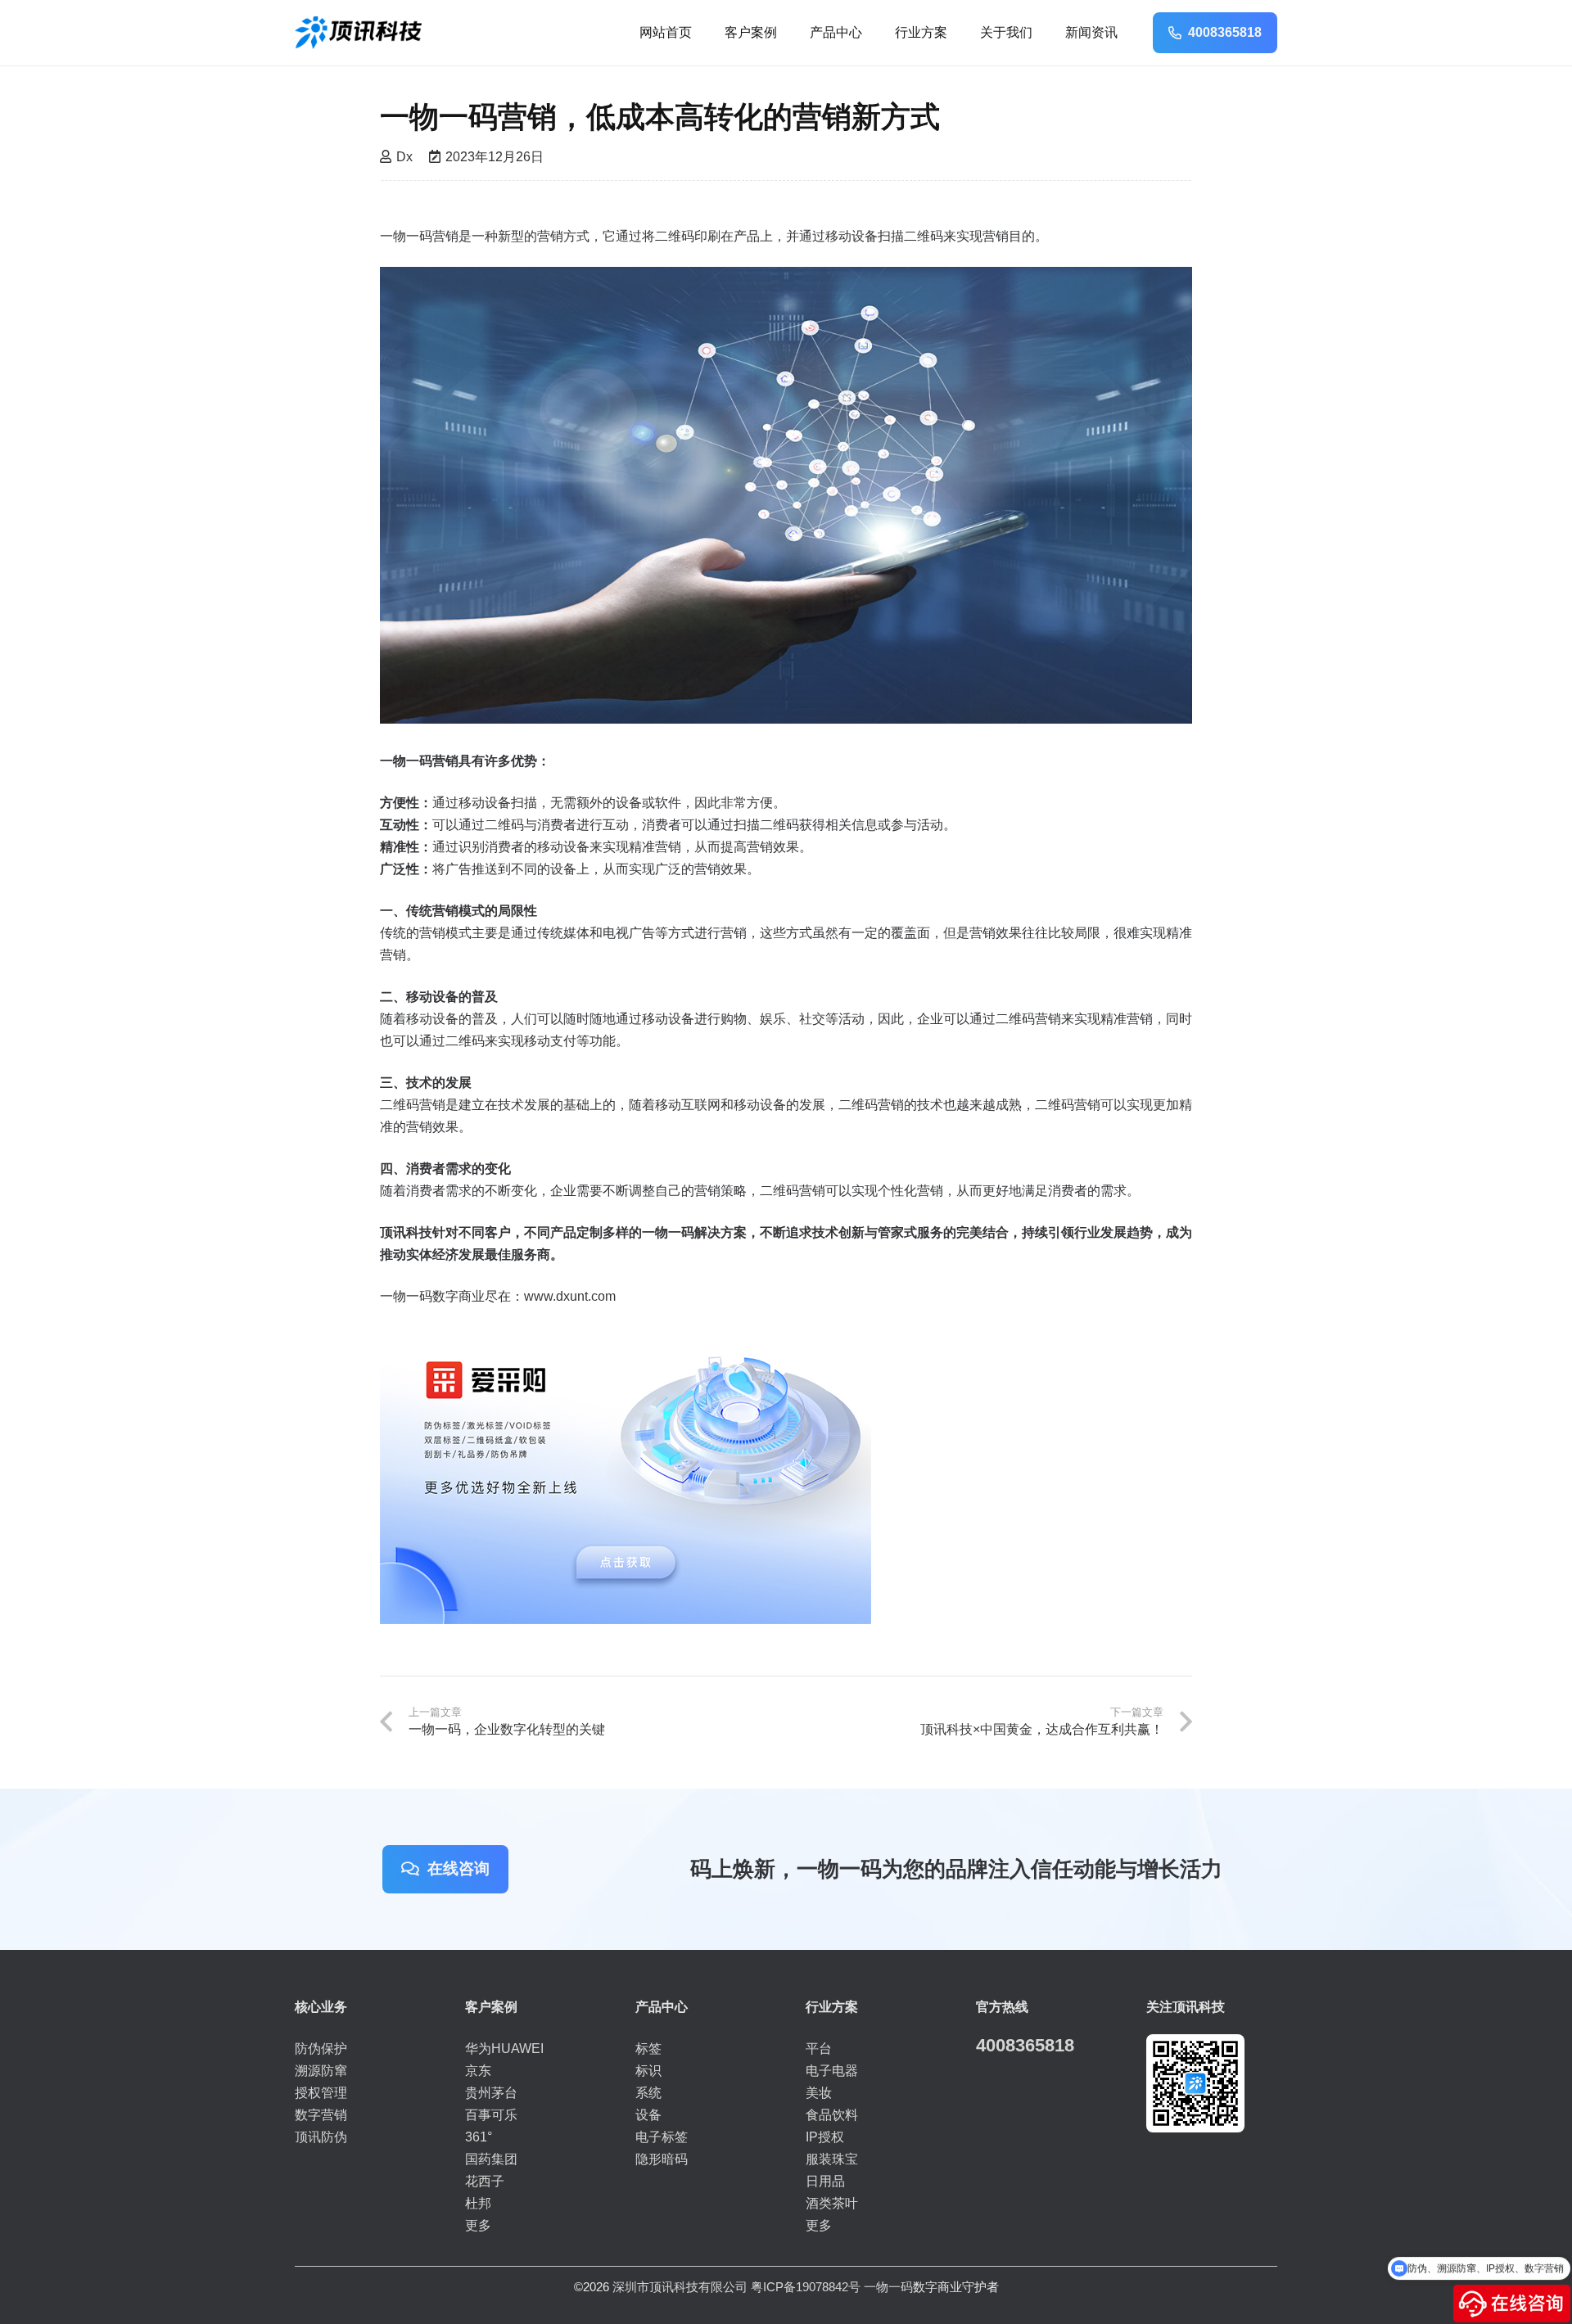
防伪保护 (321, 2049)
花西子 (485, 2181)
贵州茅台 (491, 2093)
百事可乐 (491, 2115)
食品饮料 (832, 2115)
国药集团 (491, 2159)
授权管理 (321, 2093)
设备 (648, 2115)
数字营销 (321, 2115)
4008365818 (1025, 2045)
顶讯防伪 (321, 2137)
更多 (478, 2225)
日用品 (825, 2181)
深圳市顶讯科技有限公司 (680, 2287)
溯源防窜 (321, 2071)
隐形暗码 (662, 2159)
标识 (648, 2071)
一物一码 (888, 2287)
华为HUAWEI (504, 2049)
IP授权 (825, 2137)
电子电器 (832, 2071)
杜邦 (478, 2203)
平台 (819, 2049)
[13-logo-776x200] (358, 33)
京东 (478, 2071)
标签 (648, 2049)
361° (479, 2137)
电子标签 (662, 2137)
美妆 (819, 2093)
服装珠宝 (832, 2159)
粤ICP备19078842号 (806, 2287)
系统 (648, 2093)
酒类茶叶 (832, 2203)
